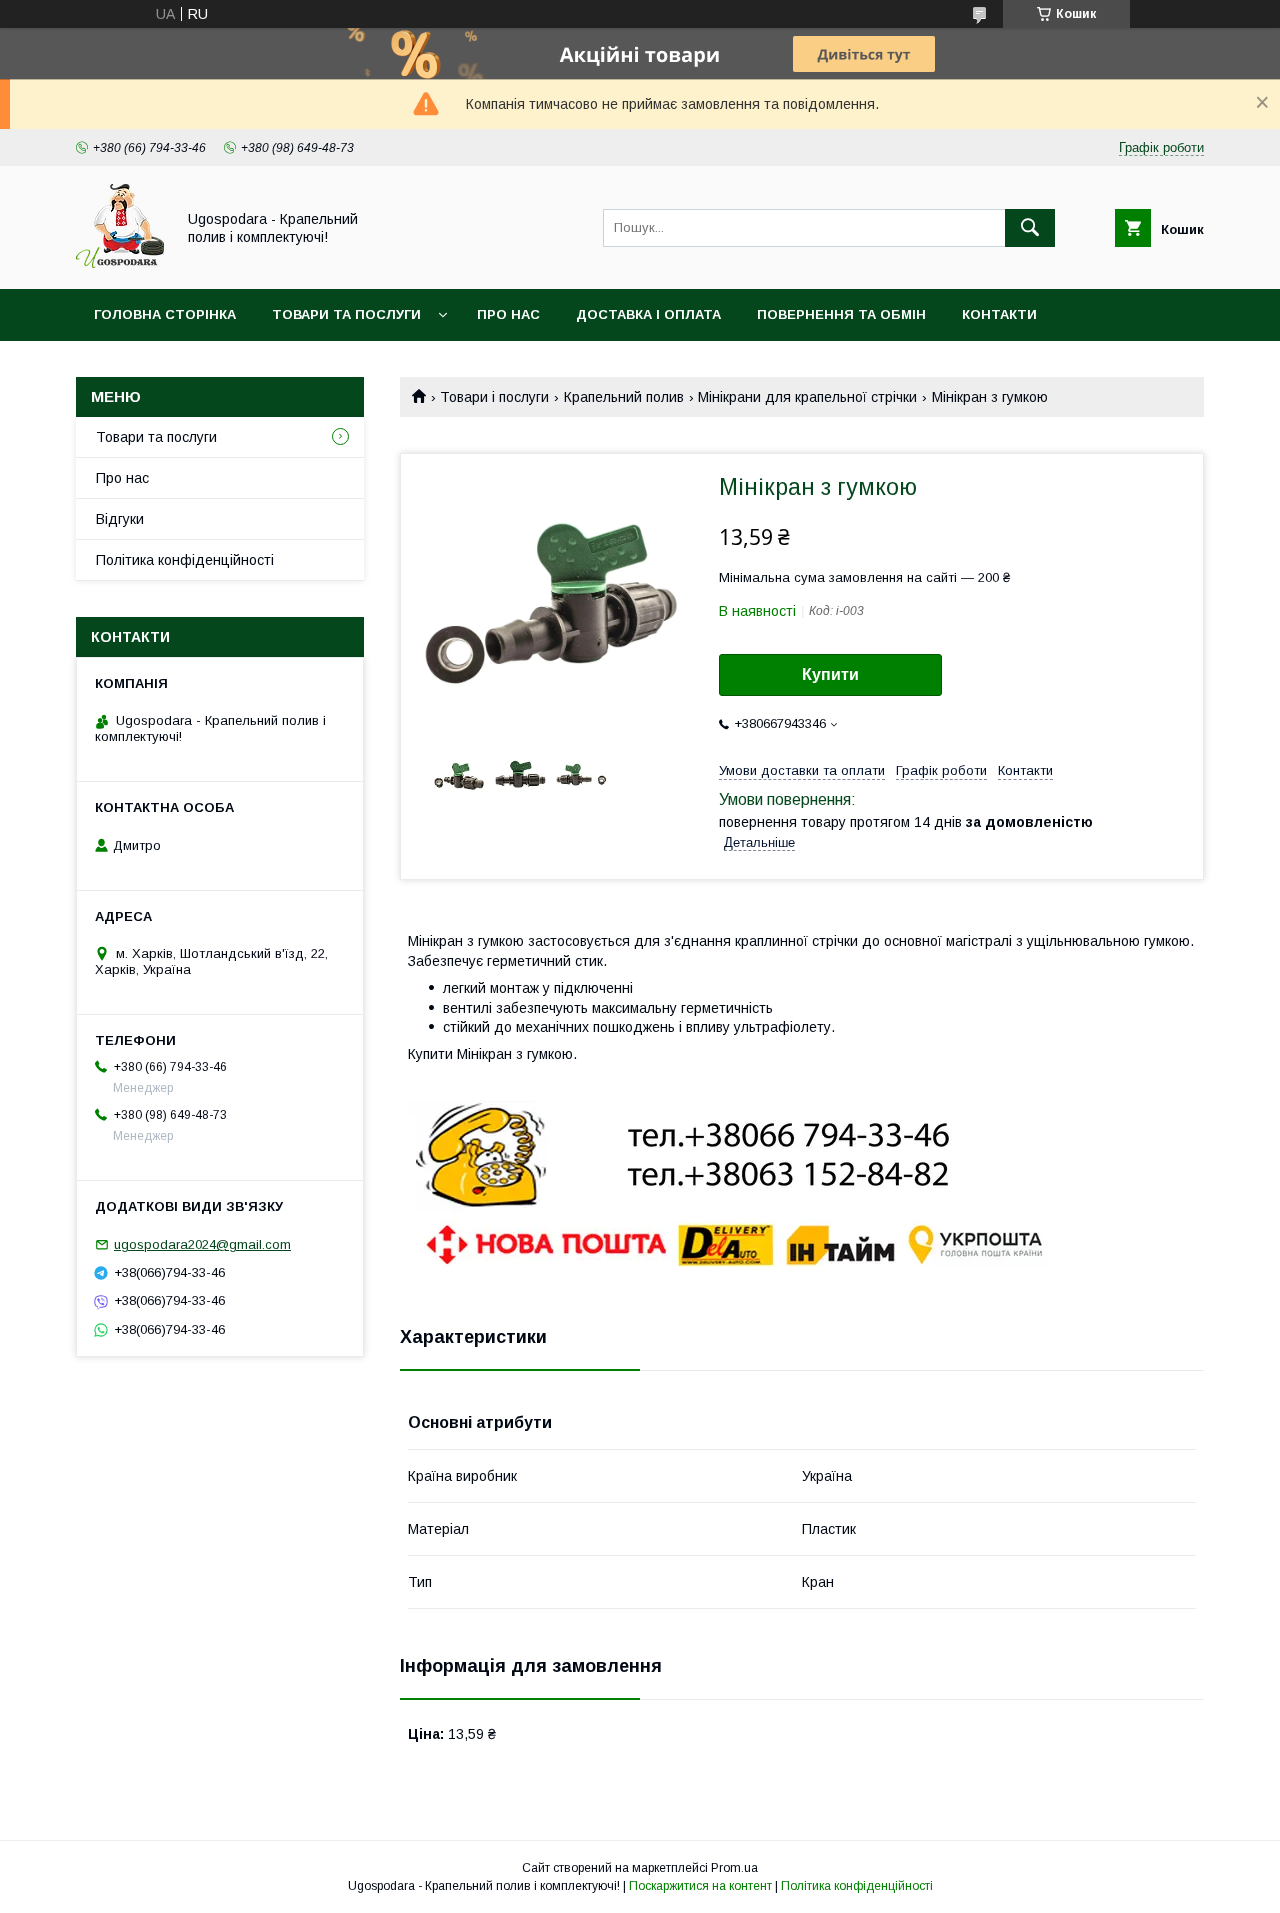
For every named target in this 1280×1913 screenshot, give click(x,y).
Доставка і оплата (648, 314)
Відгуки (120, 519)
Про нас (508, 314)
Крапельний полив (624, 397)
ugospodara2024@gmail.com (202, 1244)
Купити (830, 674)
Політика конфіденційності (185, 560)
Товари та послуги (346, 314)
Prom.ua (734, 1868)
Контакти (999, 314)
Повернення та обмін (841, 314)
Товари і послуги (494, 397)
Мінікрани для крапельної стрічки (807, 397)
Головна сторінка (165, 314)
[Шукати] (1030, 228)
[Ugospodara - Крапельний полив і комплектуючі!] (120, 263)
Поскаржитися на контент (700, 1886)
